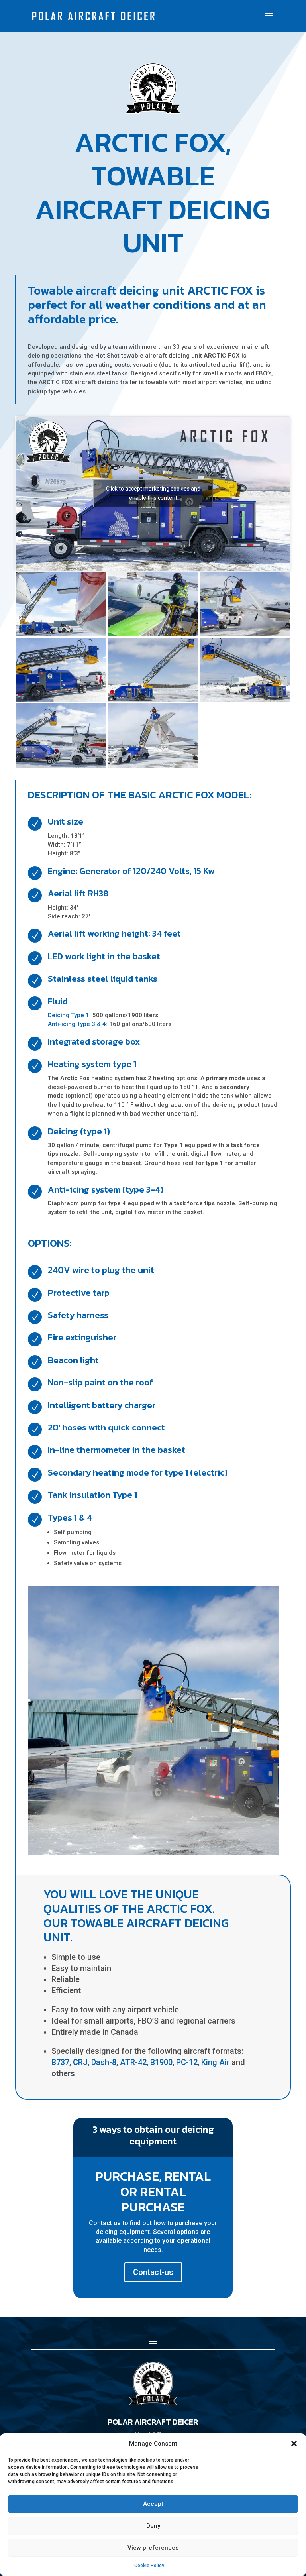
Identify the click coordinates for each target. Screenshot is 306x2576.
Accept (153, 2504)
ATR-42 (133, 2062)
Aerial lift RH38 (78, 893)
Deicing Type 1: (69, 1015)
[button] (294, 2444)
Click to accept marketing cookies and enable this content (153, 493)
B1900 (161, 2062)
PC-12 (187, 2062)
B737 (60, 2062)
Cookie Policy (149, 2566)
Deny (153, 2526)
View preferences (153, 2548)
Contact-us (153, 2272)
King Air (215, 2062)
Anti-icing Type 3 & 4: (78, 1024)
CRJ (80, 2062)
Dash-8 (104, 2062)
